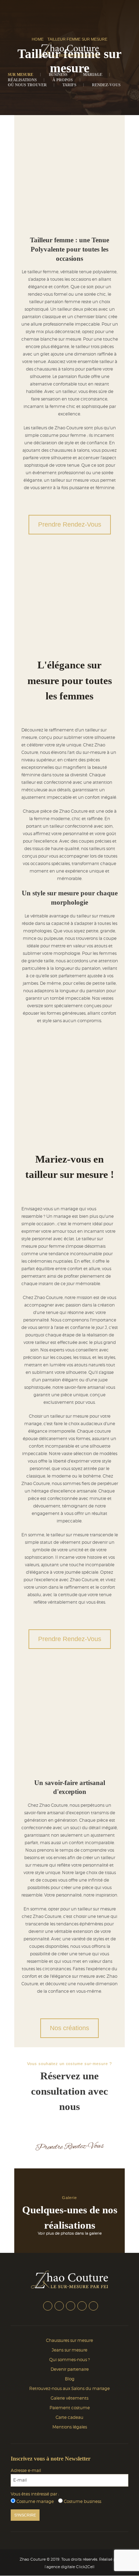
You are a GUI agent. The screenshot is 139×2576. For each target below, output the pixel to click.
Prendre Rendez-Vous (70, 524)
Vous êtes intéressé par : (35, 2494)
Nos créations (69, 2028)
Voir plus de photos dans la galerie (70, 2233)
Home (38, 39)
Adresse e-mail (26, 2471)
